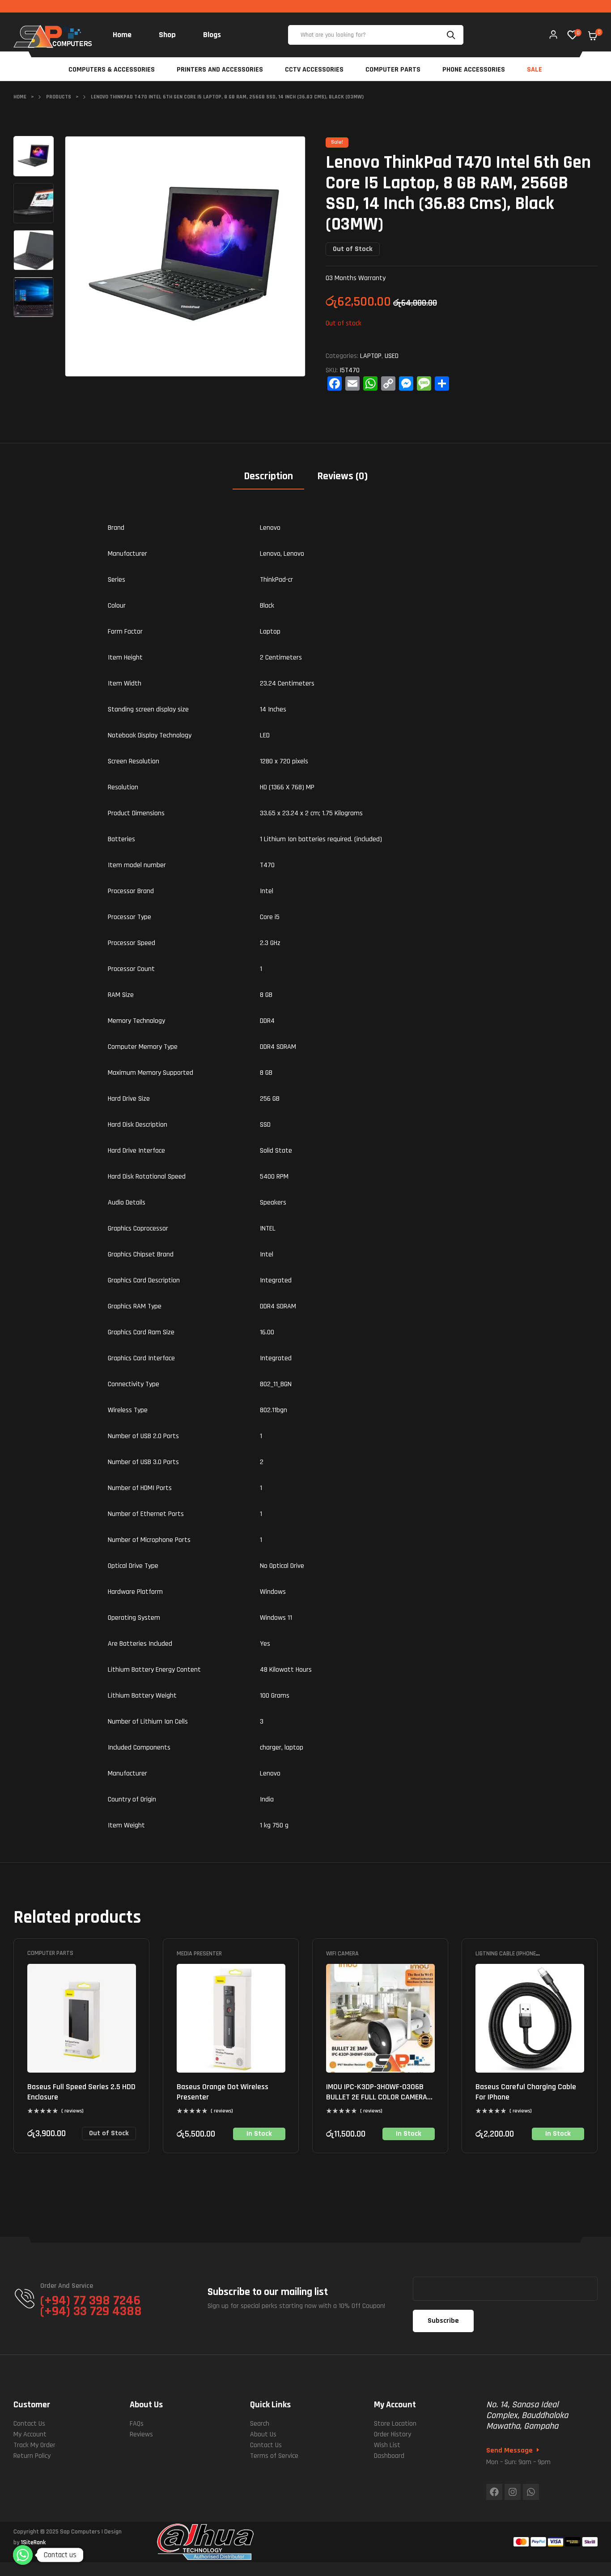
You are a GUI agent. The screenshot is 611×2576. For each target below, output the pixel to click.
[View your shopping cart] (593, 36)
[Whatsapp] (531, 2492)
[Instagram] (513, 2492)
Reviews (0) (342, 476)
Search (452, 35)
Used (392, 356)
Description (268, 476)
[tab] (268, 479)
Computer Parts (50, 1954)
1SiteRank (33, 2542)
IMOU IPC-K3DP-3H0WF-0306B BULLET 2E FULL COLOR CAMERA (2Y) (377, 2097)
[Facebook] (494, 2492)
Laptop (371, 356)
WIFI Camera (342, 1954)
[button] (290, 149)
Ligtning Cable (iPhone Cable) (506, 1957)
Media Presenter (199, 1954)
